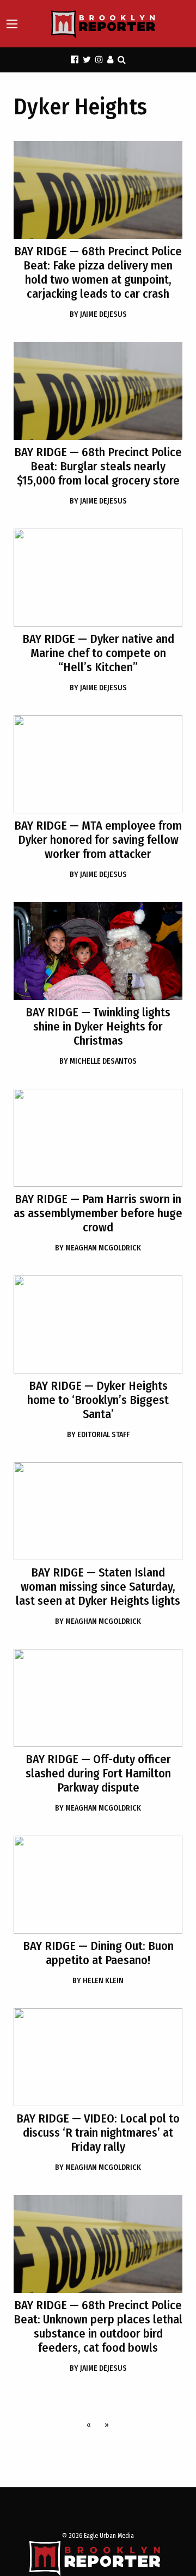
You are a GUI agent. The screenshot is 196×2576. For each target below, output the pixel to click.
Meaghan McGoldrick (98, 1248)
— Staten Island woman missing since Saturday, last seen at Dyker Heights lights (98, 1587)
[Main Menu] (12, 24)
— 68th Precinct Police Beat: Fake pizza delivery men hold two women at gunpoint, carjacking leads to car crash (98, 272)
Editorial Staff (98, 1435)
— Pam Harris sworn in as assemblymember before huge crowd (98, 1213)
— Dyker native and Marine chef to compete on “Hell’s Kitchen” (98, 653)
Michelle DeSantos (98, 1061)
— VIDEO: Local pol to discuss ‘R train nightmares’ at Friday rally (98, 2133)
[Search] (122, 60)
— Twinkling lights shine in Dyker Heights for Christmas (98, 1026)
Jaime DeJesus (98, 314)
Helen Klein (98, 1981)
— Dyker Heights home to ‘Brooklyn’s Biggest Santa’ (98, 1400)
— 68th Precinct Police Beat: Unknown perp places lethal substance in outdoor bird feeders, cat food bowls (98, 2326)
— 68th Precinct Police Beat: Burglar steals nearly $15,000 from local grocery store (98, 466)
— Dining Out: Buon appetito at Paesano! (98, 1953)
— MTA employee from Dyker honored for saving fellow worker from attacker (98, 840)
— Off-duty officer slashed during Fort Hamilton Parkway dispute (98, 1773)
